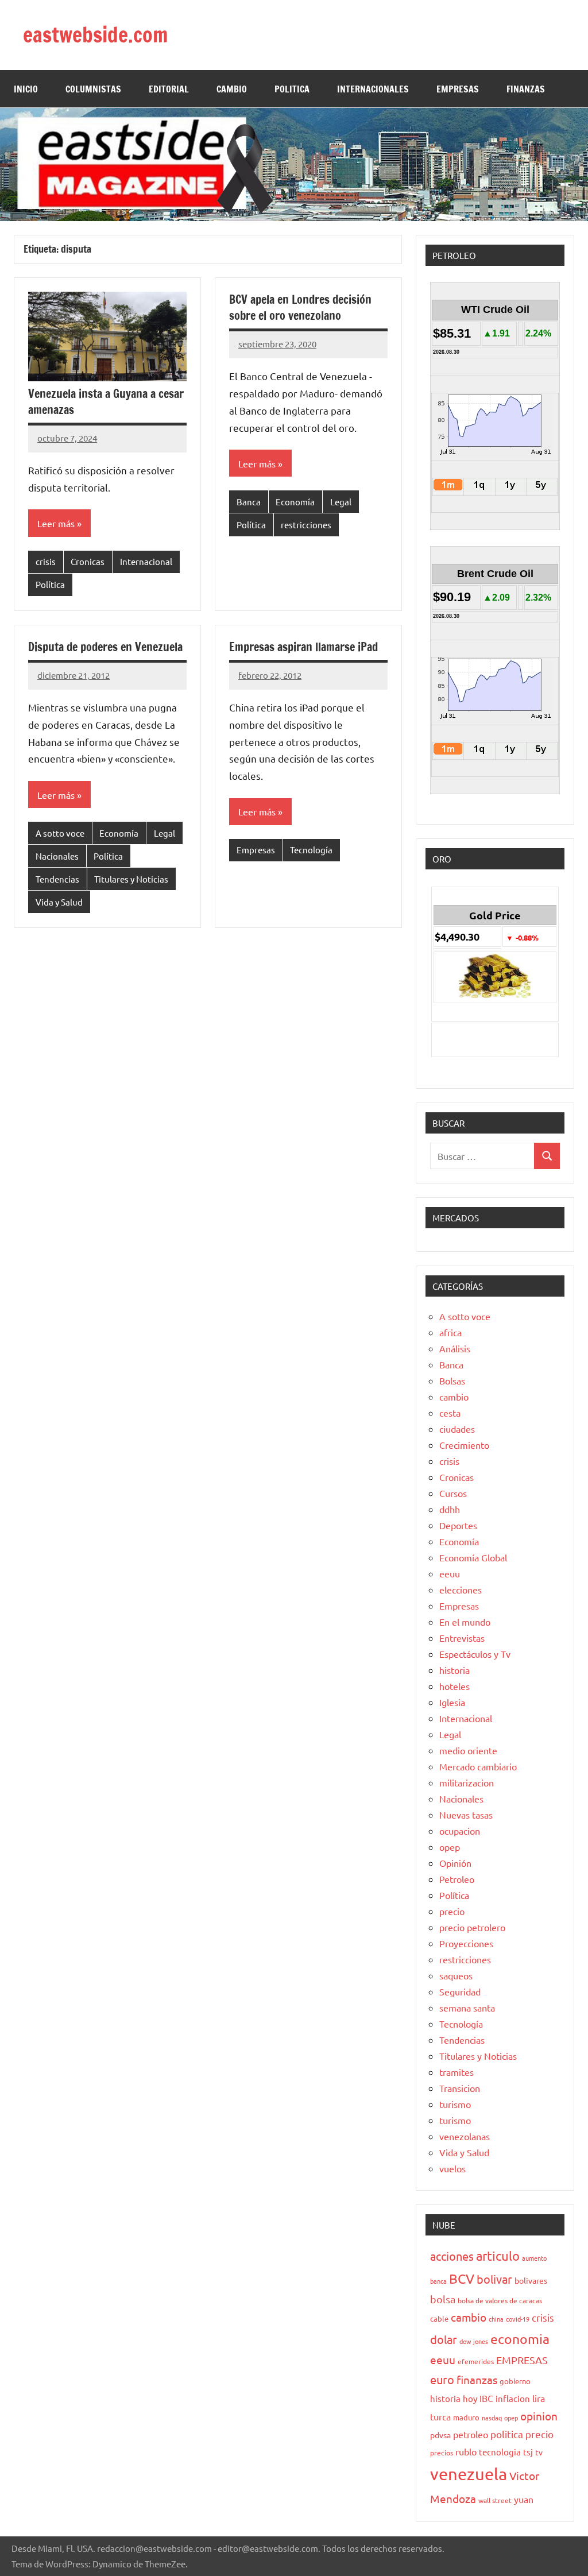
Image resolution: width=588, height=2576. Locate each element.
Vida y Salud (59, 902)
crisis (46, 561)
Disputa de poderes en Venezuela (105, 647)
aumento (534, 2258)
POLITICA (292, 89)
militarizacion (467, 1782)
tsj (528, 2452)
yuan (524, 2499)
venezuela (469, 2474)
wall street (495, 2500)
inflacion (513, 2398)
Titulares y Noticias (131, 879)
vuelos (452, 2168)
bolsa (443, 2299)
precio (452, 1911)
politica (507, 2434)
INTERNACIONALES (373, 89)
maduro (466, 2417)
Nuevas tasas (466, 1815)
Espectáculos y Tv (475, 1654)
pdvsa (440, 2435)
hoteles (454, 1686)
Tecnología (311, 850)
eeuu (450, 1573)
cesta (450, 1413)
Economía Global (473, 1557)
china (496, 2319)
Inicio (26, 89)
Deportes (458, 1525)
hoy (470, 2398)
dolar (444, 2339)
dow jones (474, 2341)
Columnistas (93, 89)
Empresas (256, 850)
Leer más (56, 523)
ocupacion (460, 1831)
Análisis (455, 1348)
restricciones (306, 525)
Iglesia (452, 1702)
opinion (539, 2416)
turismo (455, 2104)
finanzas (477, 2380)
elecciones (461, 1589)
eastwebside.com (96, 35)
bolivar (494, 2279)
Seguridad (460, 1991)
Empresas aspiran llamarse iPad (303, 647)
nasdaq (492, 2418)
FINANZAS (526, 89)
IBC (486, 2398)
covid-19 (518, 2319)
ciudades (457, 1429)
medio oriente (468, 1750)
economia (520, 2339)
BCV (462, 2278)
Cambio (232, 89)
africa (450, 1332)
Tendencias (57, 879)
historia (454, 1670)
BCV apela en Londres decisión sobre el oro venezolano (300, 308)
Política (50, 584)
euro (442, 2379)
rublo (466, 2451)
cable (439, 2318)
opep (450, 1847)
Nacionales (57, 856)
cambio (454, 1397)
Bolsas (452, 1380)
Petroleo (457, 1879)
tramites (457, 2072)
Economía (295, 502)
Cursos (453, 1493)
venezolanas (465, 2136)
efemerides (476, 2361)
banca (438, 2281)
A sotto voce (60, 833)
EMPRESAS (458, 89)
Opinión (455, 1863)
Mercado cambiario (478, 1766)
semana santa (467, 2008)
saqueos (456, 1975)
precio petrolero (472, 1927)
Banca (249, 502)
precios (442, 2453)
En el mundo (465, 1622)
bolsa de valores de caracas (500, 2300)
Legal (341, 502)
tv (539, 2452)
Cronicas (88, 561)
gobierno (515, 2381)
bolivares (531, 2280)
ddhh (450, 1509)
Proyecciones (466, 1943)
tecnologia (500, 2452)
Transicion (460, 2088)
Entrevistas (462, 1638)
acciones (452, 2256)
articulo (498, 2256)
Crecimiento (464, 1445)
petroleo (471, 2434)
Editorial (169, 89)
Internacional (146, 561)
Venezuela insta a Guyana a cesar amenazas (106, 402)
